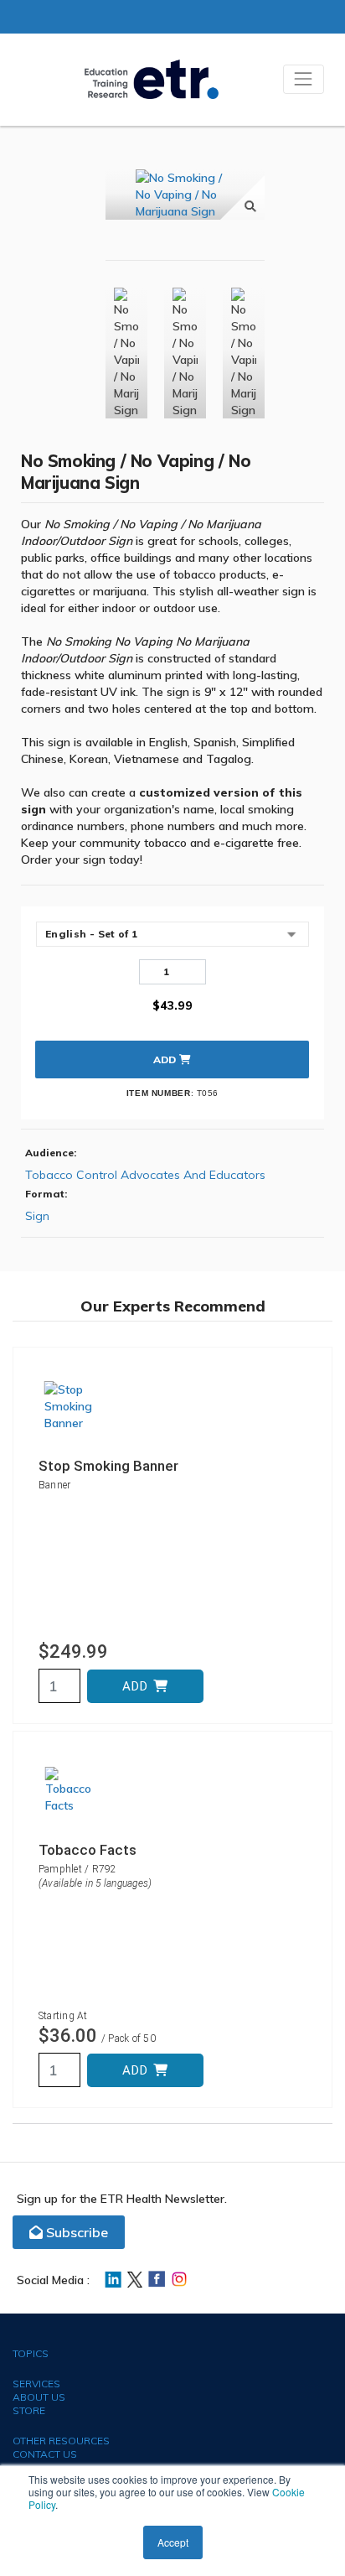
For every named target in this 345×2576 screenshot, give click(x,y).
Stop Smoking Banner (108, 1466)
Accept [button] (173, 2542)
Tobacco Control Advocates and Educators (145, 1175)
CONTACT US (45, 2454)
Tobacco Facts (88, 1850)
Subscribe (75, 2232)
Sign (37, 1216)
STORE (29, 2410)
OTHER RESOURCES (61, 2441)
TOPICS (31, 2353)
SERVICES (36, 2384)
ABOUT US (39, 2397)
